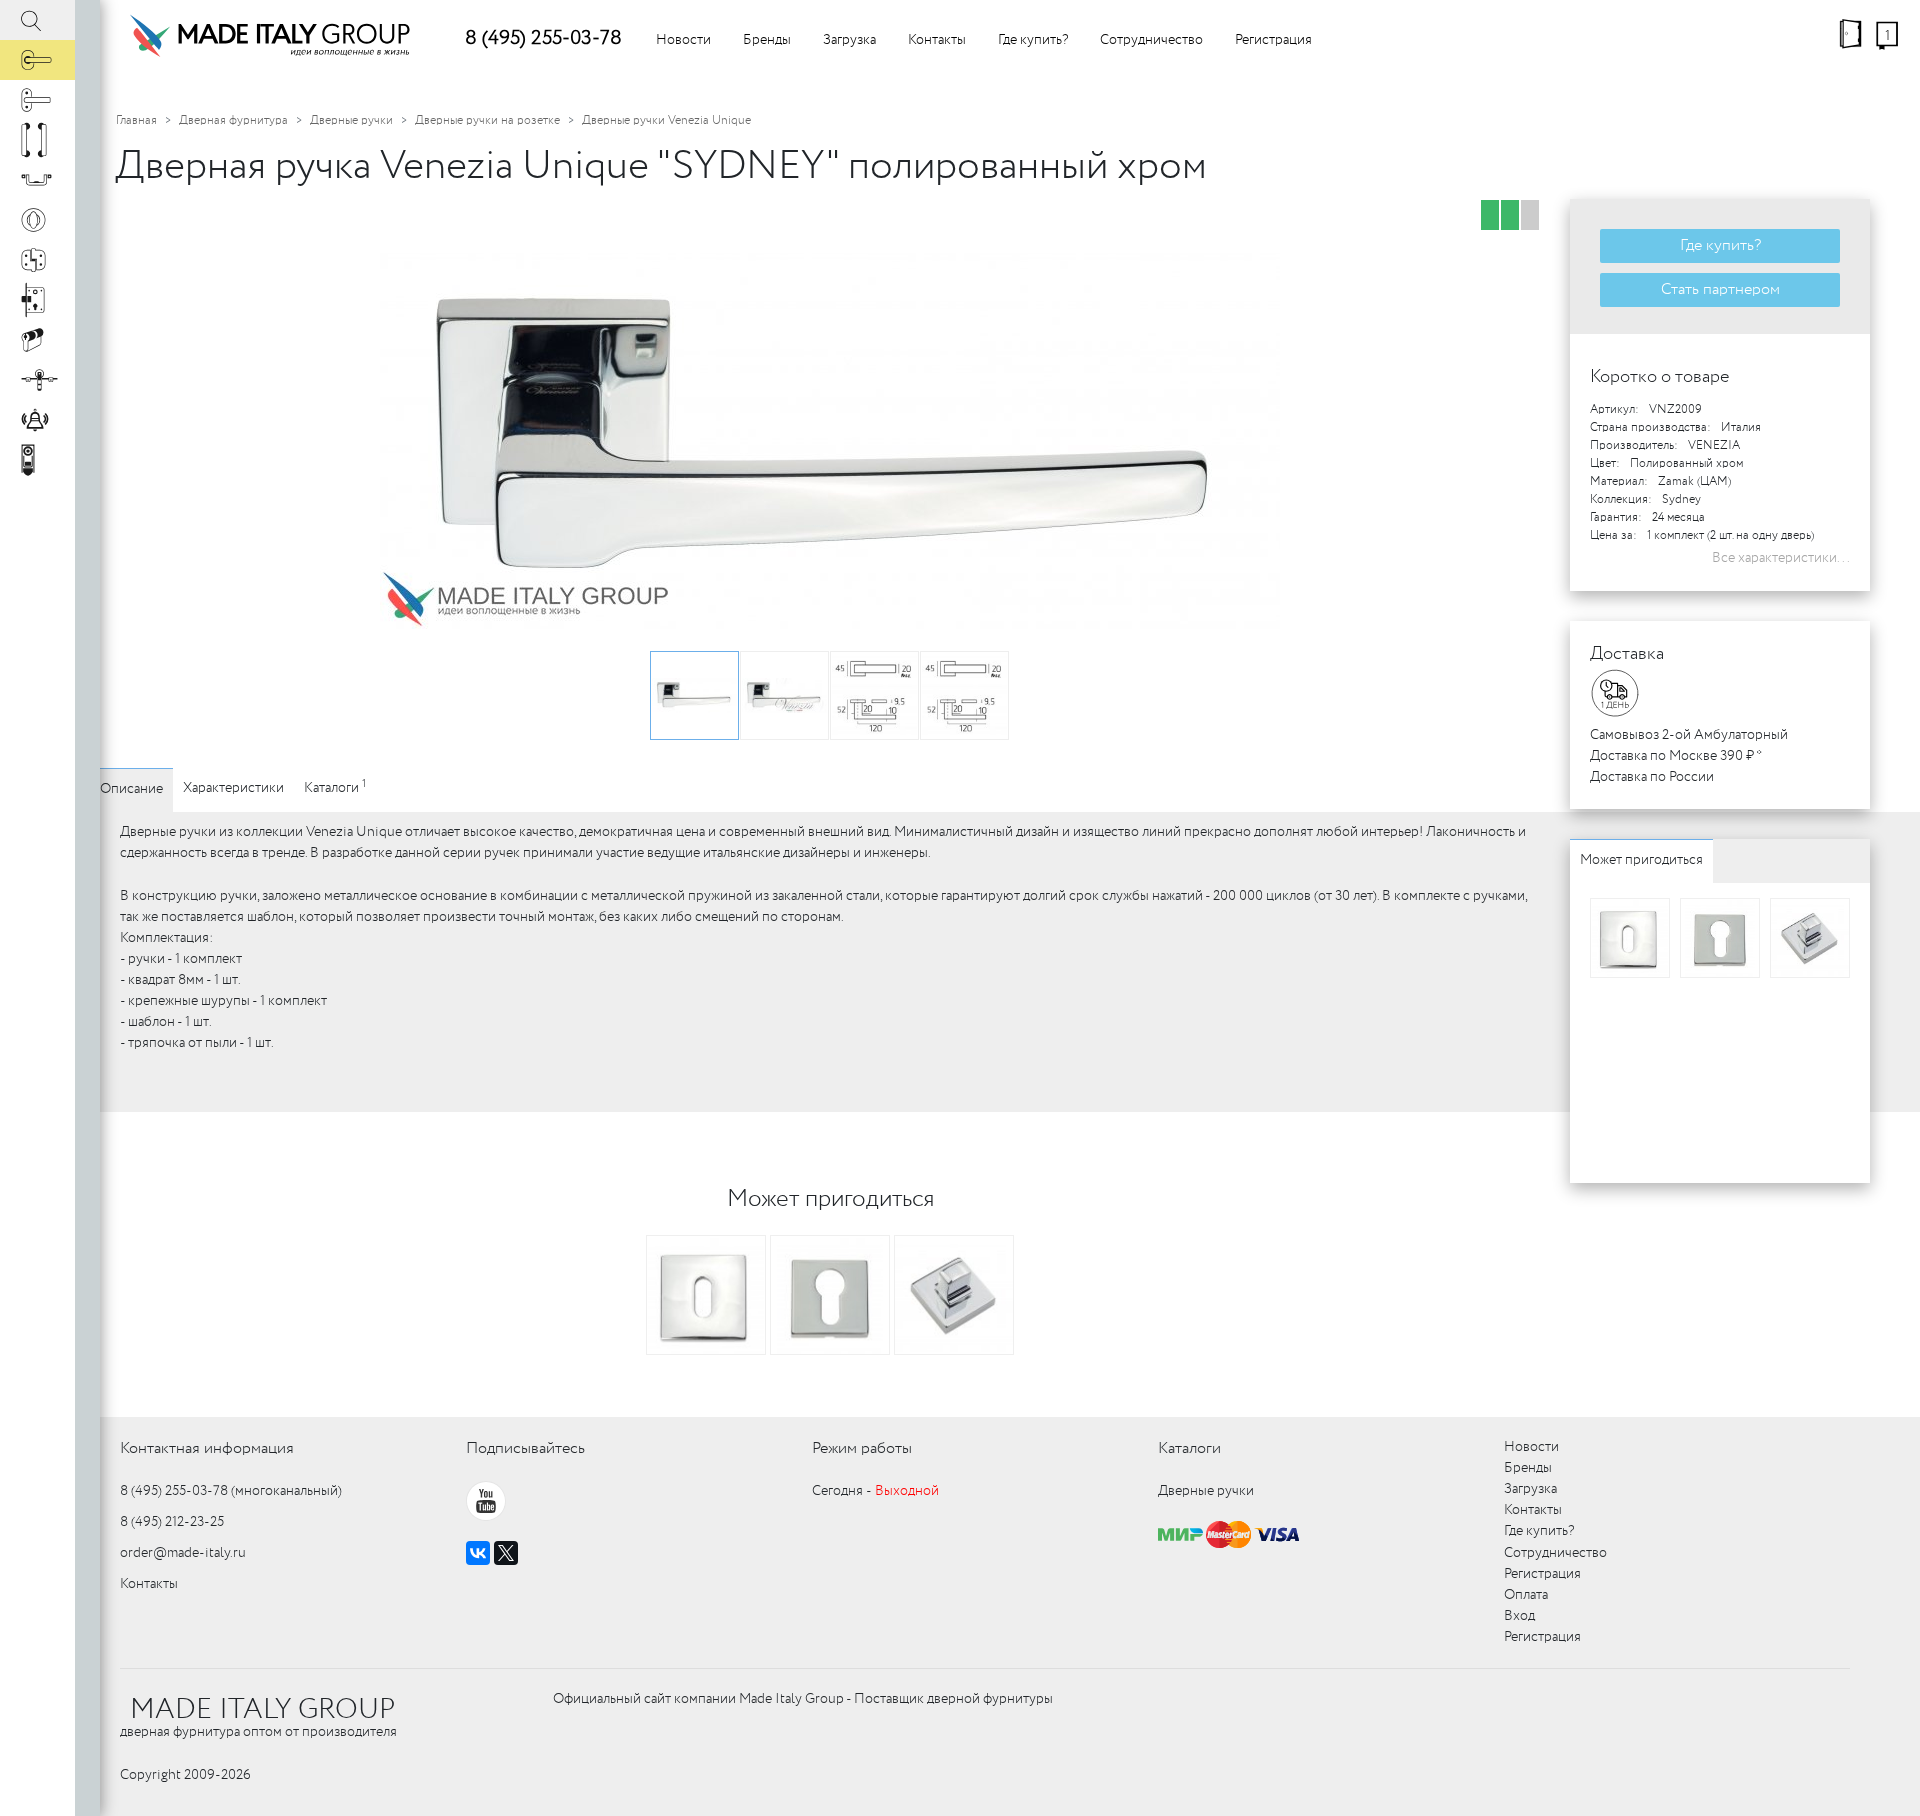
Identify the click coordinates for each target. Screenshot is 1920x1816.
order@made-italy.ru (183, 1553)
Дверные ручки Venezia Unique (666, 120)
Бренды (767, 40)
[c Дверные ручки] (37, 60)
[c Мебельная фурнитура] (37, 180)
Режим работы (862, 1448)
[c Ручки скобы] (37, 140)
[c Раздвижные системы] (37, 380)
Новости (683, 40)
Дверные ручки (351, 120)
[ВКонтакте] (478, 1553)
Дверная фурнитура (233, 120)
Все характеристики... (1781, 558)
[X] (506, 1553)
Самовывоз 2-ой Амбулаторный (1689, 735)
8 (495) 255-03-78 (543, 38)
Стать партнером (1720, 289)
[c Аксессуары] (37, 420)
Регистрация (1273, 40)
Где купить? (1033, 40)
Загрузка (849, 40)
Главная (136, 120)
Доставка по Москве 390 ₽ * (1676, 756)
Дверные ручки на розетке (487, 120)
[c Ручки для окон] (37, 100)
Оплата (1526, 1595)
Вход (1519, 1616)
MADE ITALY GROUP (262, 1710)
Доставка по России (1652, 777)
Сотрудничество (1151, 40)
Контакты (937, 40)
